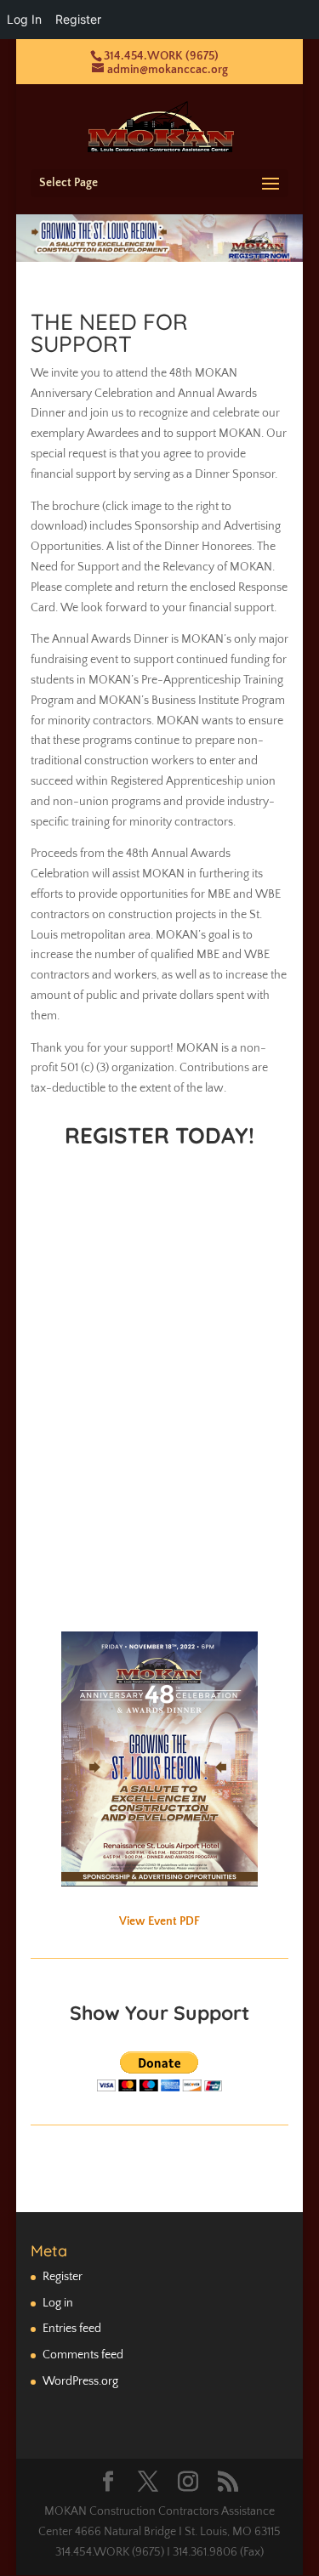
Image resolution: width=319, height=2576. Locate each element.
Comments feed (83, 2355)
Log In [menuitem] (24, 19)
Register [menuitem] (78, 19)
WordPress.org (80, 2381)
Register (63, 2277)
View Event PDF (159, 1921)
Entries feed (72, 2329)
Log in (58, 2303)
